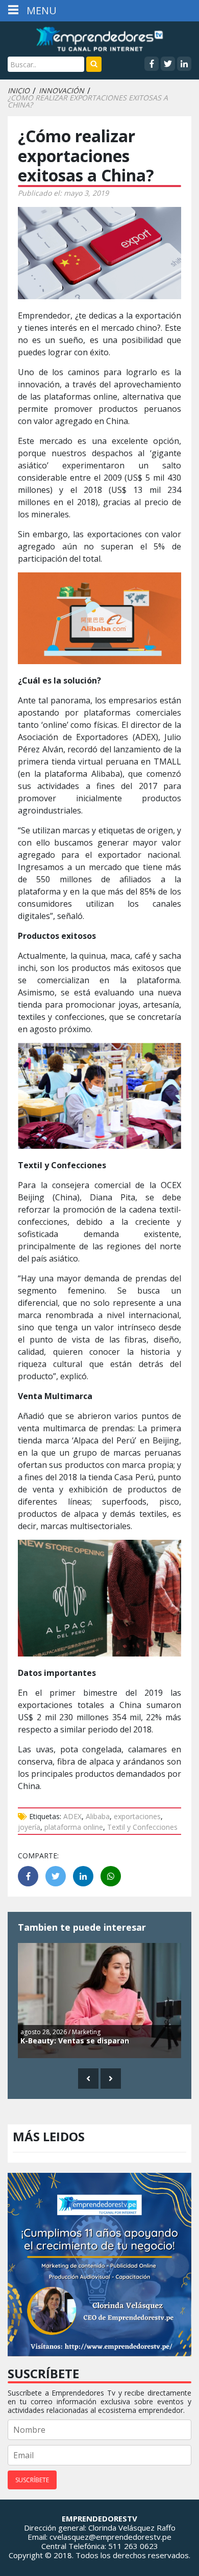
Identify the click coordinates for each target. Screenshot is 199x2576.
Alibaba (98, 1816)
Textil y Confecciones (142, 1827)
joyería (29, 1827)
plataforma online (74, 1827)
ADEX (72, 1816)
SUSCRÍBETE (32, 2480)
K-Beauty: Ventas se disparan (75, 2041)
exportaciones (137, 1816)
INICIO (19, 91)
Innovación (61, 91)
